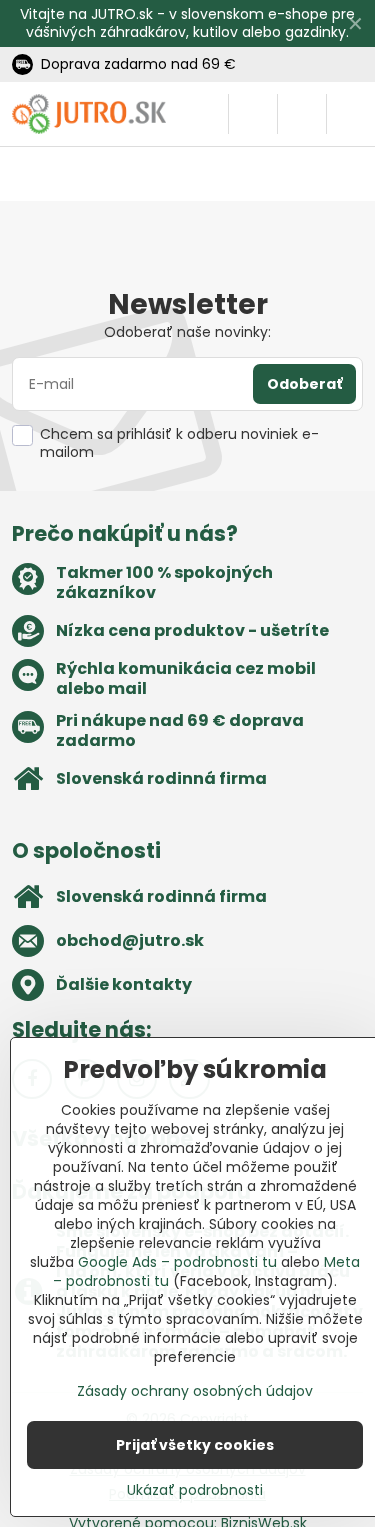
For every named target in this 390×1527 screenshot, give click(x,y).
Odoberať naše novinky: (187, 332)
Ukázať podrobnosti (195, 1490)
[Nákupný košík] (302, 114)
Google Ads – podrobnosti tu (177, 1262)
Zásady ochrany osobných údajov (195, 1391)
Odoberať (304, 384)
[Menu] (351, 114)
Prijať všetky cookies (195, 1445)
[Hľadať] (253, 114)
